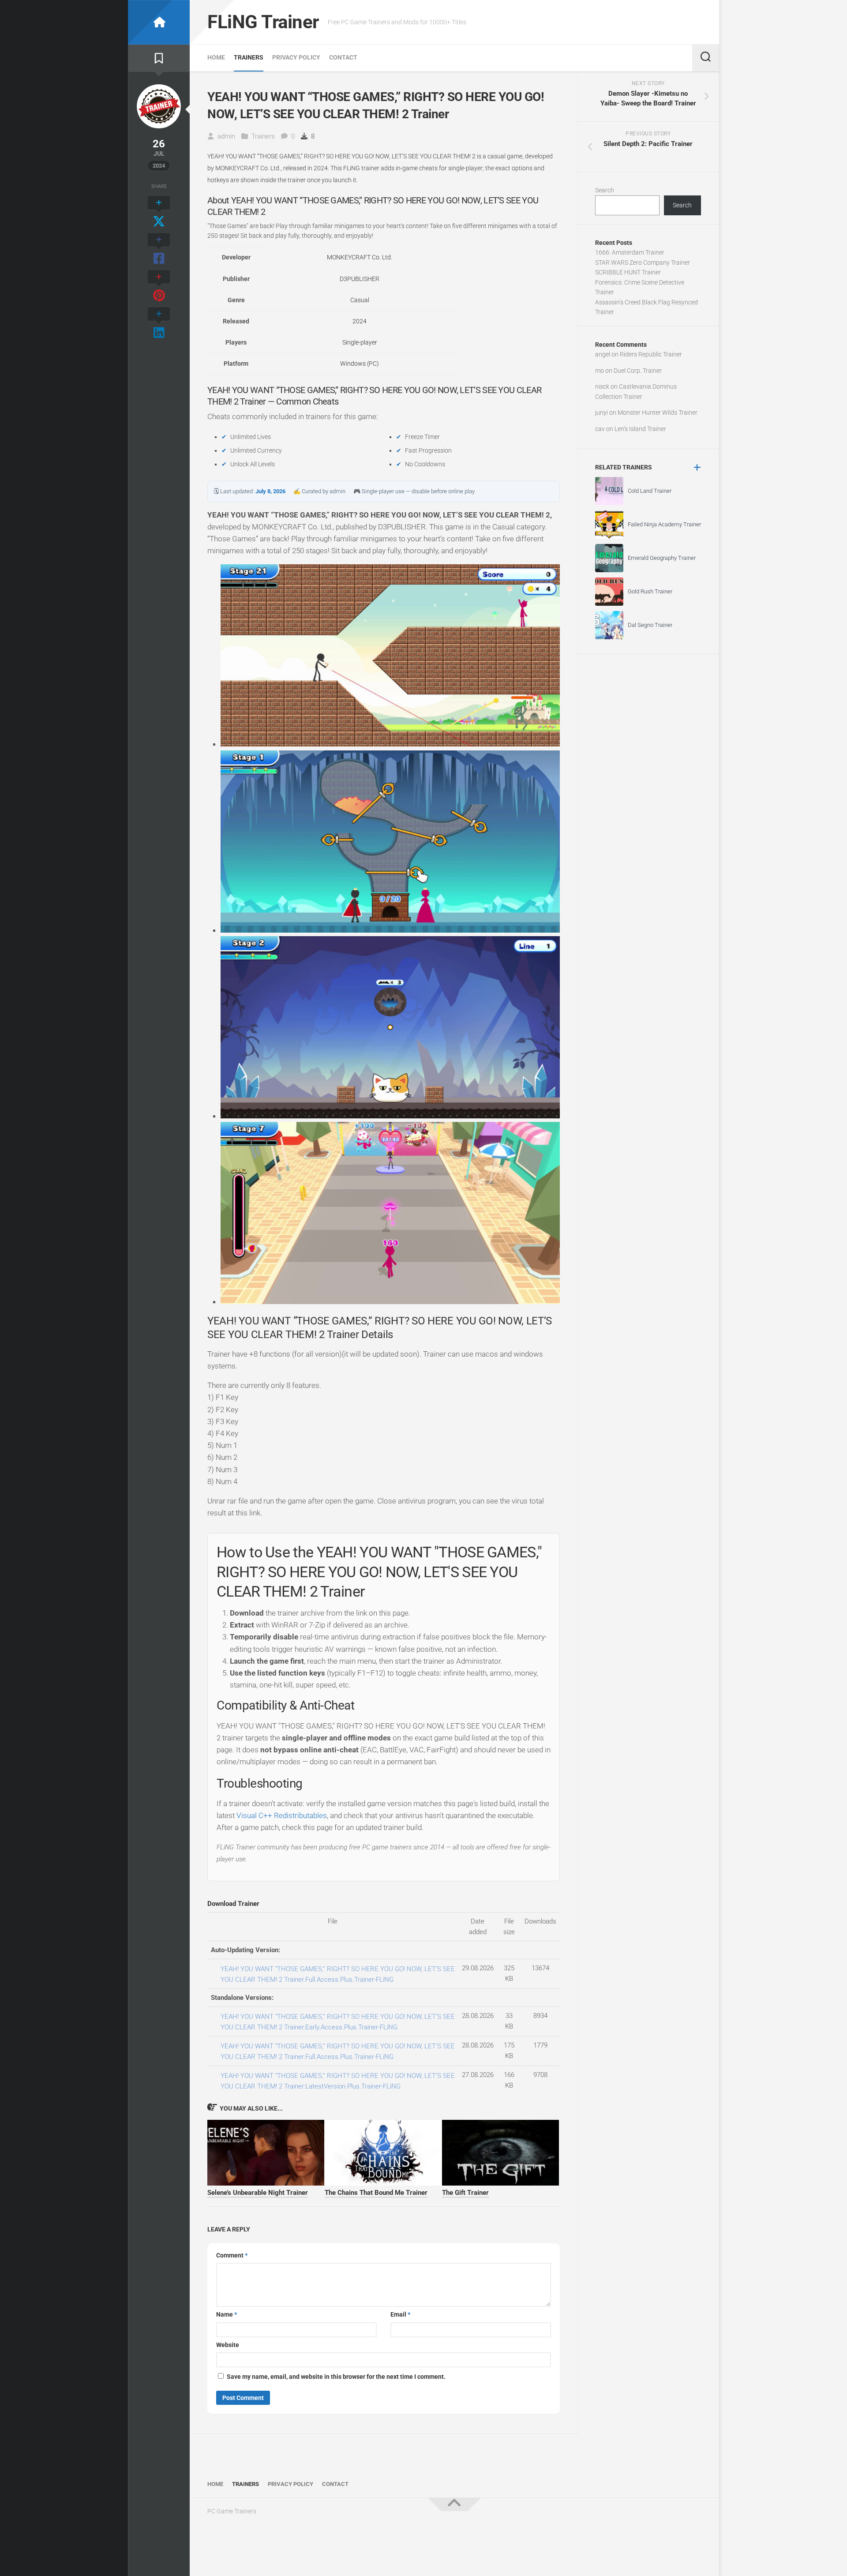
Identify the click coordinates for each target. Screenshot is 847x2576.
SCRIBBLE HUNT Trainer (628, 272)
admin (226, 136)
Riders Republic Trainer (651, 354)
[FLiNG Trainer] (159, 22)
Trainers (249, 57)
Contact (343, 57)
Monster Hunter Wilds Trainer (658, 412)
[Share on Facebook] (159, 250)
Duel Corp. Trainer (638, 371)
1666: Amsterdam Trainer (630, 252)
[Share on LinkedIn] (159, 324)
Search (605, 190)
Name (227, 2314)
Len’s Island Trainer (640, 429)
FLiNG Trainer (263, 22)
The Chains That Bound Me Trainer (376, 2193)
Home (216, 57)
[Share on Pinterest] (159, 287)
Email (400, 2314)
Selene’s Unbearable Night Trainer (258, 2193)
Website (228, 2345)
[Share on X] (159, 213)
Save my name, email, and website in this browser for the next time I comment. (336, 2377)
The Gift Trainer (465, 2193)
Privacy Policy (296, 57)
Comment (232, 2255)
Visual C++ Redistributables (282, 1815)
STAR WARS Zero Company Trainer (643, 262)
